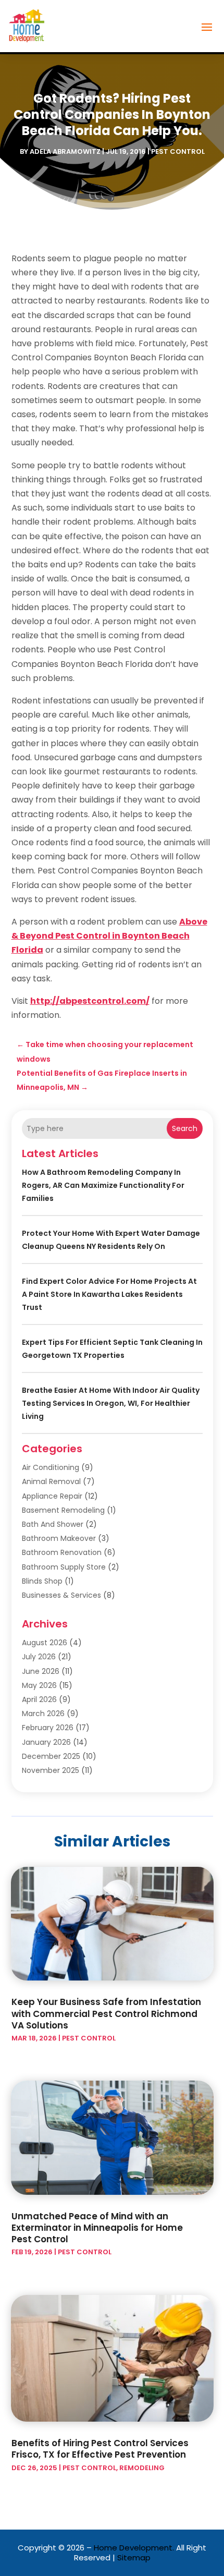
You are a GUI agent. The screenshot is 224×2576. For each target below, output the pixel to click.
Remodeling (142, 2468)
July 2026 (39, 1657)
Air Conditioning (51, 1467)
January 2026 (46, 1742)
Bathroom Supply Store (64, 1567)
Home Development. (134, 2548)
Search (185, 1128)
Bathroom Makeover (59, 1538)
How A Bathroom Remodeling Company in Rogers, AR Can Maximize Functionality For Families (103, 1185)
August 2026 (45, 1643)
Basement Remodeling (63, 1510)
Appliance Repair (52, 1496)
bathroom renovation (62, 1552)
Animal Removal (51, 1481)
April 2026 (39, 1699)
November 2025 (51, 1770)
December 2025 (51, 1756)
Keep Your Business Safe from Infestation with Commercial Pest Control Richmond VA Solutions (106, 2013)
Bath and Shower (53, 1524)
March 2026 (43, 1714)
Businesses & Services (61, 1595)
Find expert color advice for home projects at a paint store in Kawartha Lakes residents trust (109, 1294)
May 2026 (39, 1685)
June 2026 (41, 1671)
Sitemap (134, 2557)
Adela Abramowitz (65, 151)
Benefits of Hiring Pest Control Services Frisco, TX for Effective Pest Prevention (100, 2449)
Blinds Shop (42, 1581)
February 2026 (48, 1728)
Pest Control (178, 151)
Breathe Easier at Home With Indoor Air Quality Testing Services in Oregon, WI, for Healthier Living (111, 1403)
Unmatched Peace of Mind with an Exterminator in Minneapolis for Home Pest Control (97, 2228)
